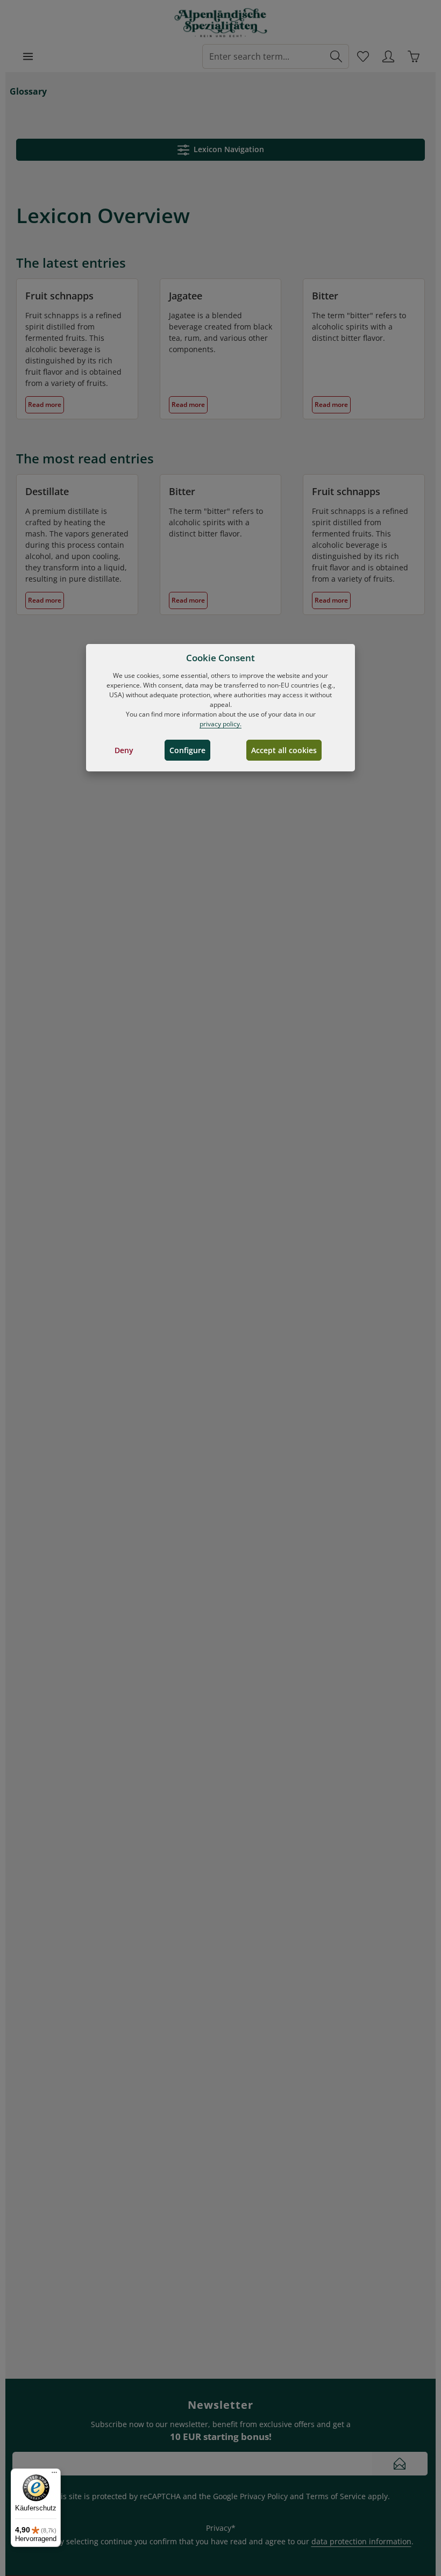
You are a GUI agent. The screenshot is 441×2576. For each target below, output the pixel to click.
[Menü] (54, 2475)
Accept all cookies (284, 750)
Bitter (325, 296)
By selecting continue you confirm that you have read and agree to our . (234, 2541)
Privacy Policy (264, 2496)
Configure (187, 750)
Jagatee (186, 296)
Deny (124, 750)
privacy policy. (220, 724)
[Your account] (388, 56)
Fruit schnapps (59, 296)
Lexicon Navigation (227, 149)
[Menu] (28, 56)
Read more (45, 405)
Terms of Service (336, 2496)
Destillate (47, 491)
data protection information (361, 2541)
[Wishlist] (363, 56)
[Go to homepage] (221, 23)
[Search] (336, 56)
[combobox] (263, 56)
